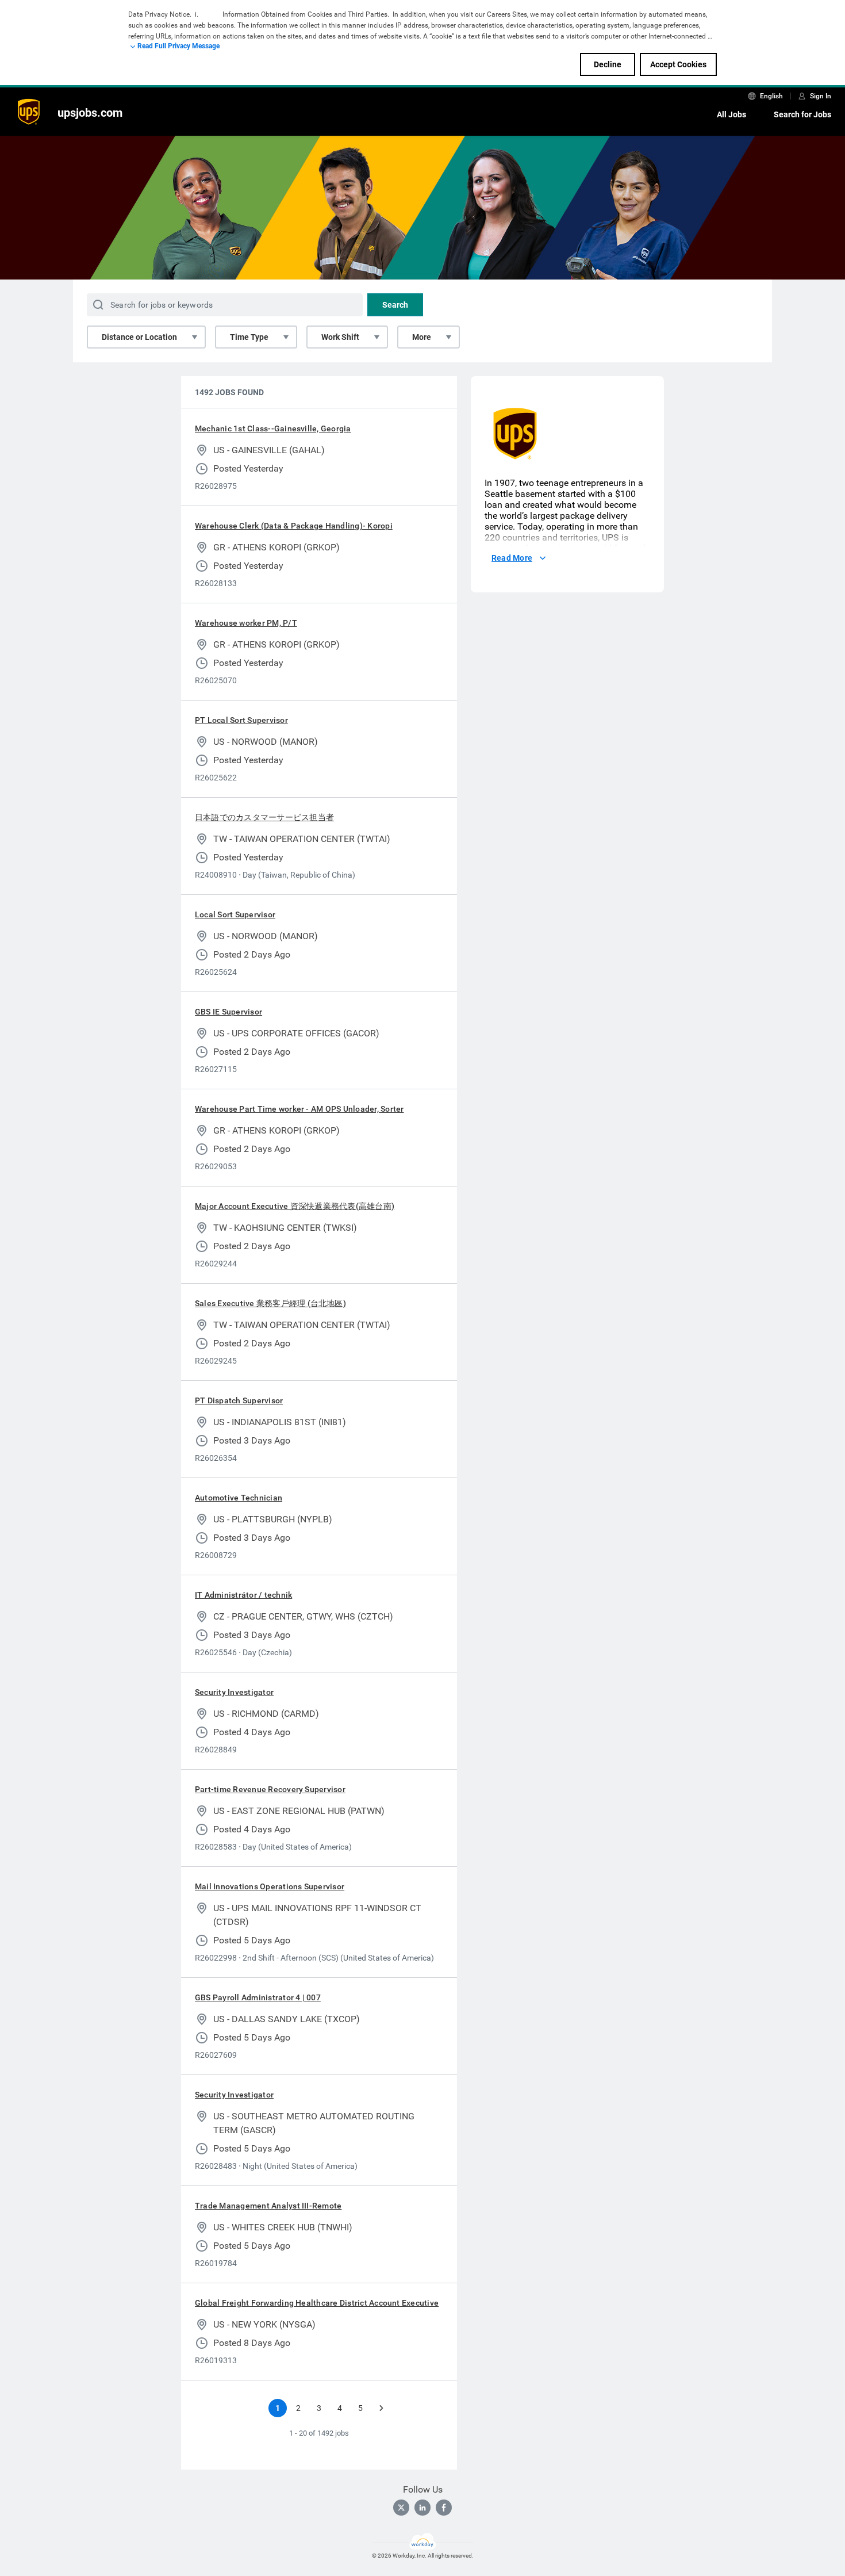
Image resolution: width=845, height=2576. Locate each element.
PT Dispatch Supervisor (239, 1400)
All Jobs (731, 114)
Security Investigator (234, 1692)
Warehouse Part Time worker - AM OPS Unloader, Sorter (299, 1109)
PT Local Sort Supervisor (241, 720)
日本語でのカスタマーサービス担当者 (264, 817)
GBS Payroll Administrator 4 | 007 (258, 1997)
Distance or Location (139, 337)
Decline (608, 64)
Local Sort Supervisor (235, 914)
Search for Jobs (802, 114)
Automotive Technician (239, 1498)
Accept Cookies (678, 64)
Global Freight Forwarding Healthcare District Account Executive (317, 2303)
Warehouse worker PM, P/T (246, 623)
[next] (381, 2408)
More (422, 337)
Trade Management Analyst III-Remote (268, 2206)
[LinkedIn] (422, 2508)
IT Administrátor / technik (243, 1595)
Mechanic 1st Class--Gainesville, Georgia (273, 428)
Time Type (249, 337)
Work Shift (340, 337)
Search (395, 305)
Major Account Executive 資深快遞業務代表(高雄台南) (295, 1206)
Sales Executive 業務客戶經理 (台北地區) (270, 1303)
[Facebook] (444, 2508)
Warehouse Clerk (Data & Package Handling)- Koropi (294, 526)
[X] (401, 2508)
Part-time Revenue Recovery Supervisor (270, 1789)
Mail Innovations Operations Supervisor (270, 1886)
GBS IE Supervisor (228, 1012)
